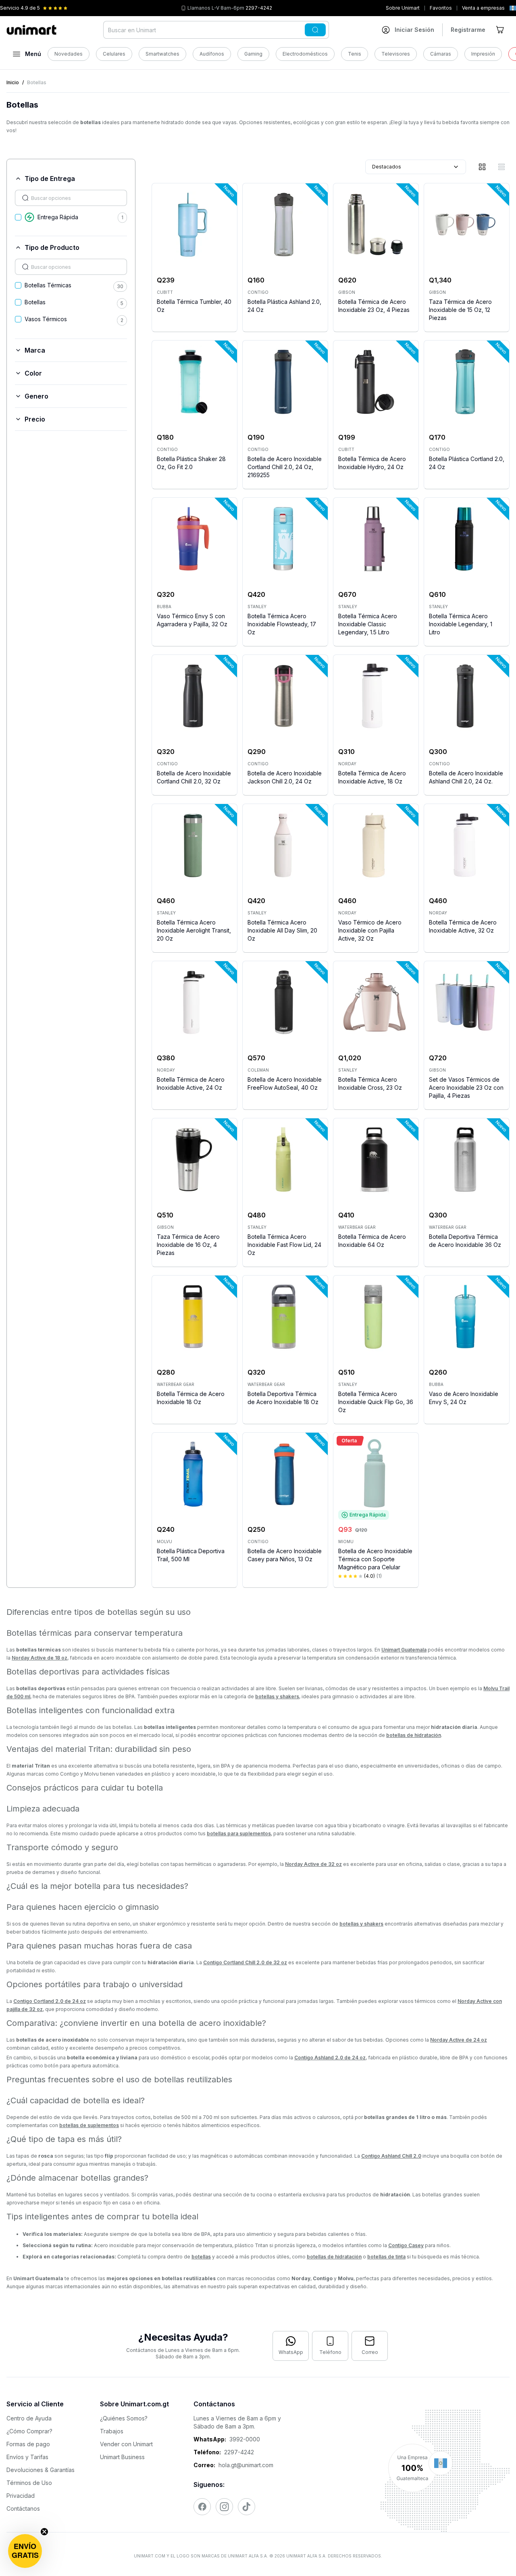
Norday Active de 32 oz (313, 1864)
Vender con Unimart (126, 2444)
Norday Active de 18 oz (40, 1658)
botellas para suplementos (239, 1833)
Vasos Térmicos (46, 319)
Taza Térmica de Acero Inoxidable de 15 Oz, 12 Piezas (460, 310)
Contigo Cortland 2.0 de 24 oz (50, 2001)
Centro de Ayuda (29, 2418)
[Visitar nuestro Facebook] (202, 2507)
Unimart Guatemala (404, 1650)
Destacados (387, 167)
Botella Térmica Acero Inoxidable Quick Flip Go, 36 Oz (376, 1402)
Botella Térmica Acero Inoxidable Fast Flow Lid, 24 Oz (284, 1245)
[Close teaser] (44, 2532)
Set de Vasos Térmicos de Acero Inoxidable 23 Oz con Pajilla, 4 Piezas (466, 1088)
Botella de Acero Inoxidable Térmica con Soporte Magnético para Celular (375, 1559)
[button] (25, 2551)
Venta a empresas (483, 8)
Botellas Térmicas (48, 285)
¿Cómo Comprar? (29, 2431)
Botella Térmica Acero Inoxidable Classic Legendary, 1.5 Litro (368, 624)
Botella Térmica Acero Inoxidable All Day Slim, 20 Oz (282, 930)
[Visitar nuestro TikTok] (247, 2507)
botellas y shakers (277, 1696)
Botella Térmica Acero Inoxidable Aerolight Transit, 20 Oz (194, 930)
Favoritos (441, 8)
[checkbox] (18, 217)
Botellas (35, 302)
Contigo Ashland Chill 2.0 (391, 2156)
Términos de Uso (29, 2483)
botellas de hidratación (414, 1735)
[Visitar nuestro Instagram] (224, 2507)
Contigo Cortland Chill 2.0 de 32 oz (245, 1962)
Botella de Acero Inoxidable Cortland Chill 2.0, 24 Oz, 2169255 (285, 467)
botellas (201, 2257)
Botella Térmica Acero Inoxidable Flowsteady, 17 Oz (282, 624)
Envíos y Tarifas (27, 2457)
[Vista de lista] (501, 167)
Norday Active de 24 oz (459, 2040)
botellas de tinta (386, 2257)
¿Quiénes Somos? (124, 2418)
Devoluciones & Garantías (41, 2470)
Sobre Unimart (403, 8)
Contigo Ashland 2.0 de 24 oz (330, 2058)
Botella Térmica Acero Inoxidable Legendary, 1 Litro (461, 624)
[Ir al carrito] (501, 30)
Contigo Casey (406, 2245)
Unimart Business (122, 2457)
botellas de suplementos (89, 2125)
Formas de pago (28, 2444)
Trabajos (112, 2431)
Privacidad (21, 2496)
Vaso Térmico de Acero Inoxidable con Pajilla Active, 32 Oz (370, 930)
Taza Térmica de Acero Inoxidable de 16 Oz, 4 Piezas (188, 1245)
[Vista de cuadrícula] (482, 167)
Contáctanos (23, 2508)
